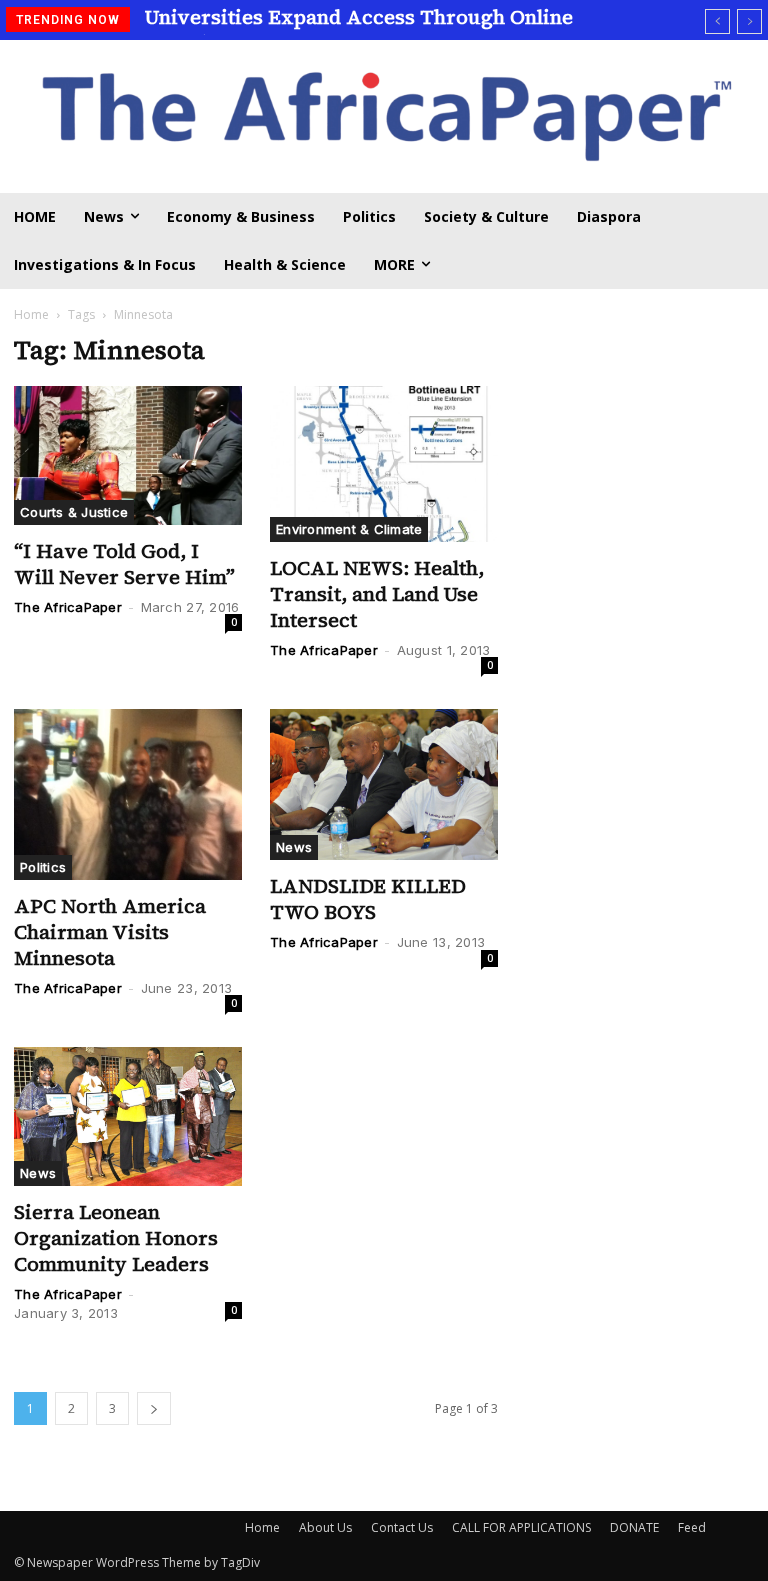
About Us (325, 1527)
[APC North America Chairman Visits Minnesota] (128, 794)
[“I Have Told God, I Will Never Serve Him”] (128, 455)
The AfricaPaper (68, 607)
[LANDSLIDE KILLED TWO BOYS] (384, 784)
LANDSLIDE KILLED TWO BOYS (368, 899)
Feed (692, 1527)
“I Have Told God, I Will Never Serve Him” (124, 564)
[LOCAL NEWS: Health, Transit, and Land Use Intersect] (384, 464)
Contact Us (402, 1527)
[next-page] (154, 1408)
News (294, 847)
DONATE (634, 1527)
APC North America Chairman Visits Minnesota (110, 932)
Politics (43, 867)
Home (31, 314)
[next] (749, 21)
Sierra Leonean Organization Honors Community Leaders (116, 1238)
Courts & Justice (74, 512)
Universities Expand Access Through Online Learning (359, 30)
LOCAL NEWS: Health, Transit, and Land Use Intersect (377, 594)
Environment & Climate (349, 529)
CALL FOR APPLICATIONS (521, 1527)
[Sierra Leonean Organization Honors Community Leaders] (128, 1116)
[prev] (717, 21)
